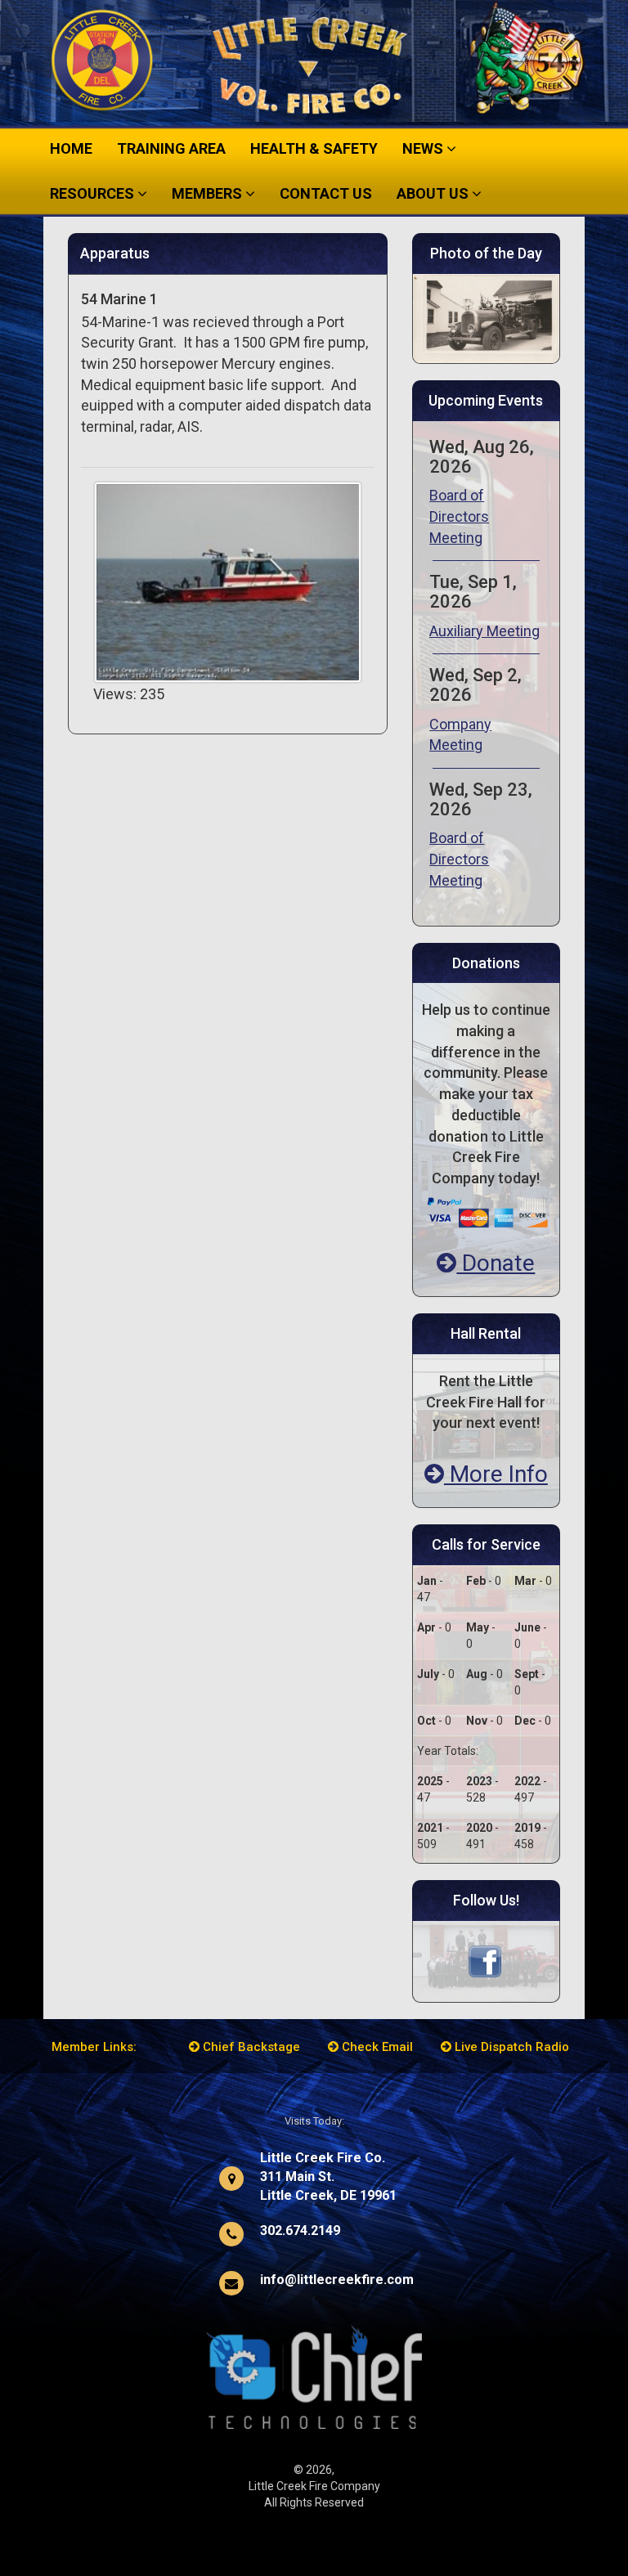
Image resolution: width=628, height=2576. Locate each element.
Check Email (376, 2047)
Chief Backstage (250, 2047)
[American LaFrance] (486, 317)
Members (209, 193)
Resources (94, 193)
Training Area (171, 148)
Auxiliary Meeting (484, 631)
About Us (434, 193)
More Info (496, 1474)
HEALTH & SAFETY (314, 148)
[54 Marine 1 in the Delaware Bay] (228, 581)
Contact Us (326, 193)
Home (71, 148)
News (424, 148)
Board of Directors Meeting (459, 516)
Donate (496, 1263)
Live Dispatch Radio (510, 2047)
